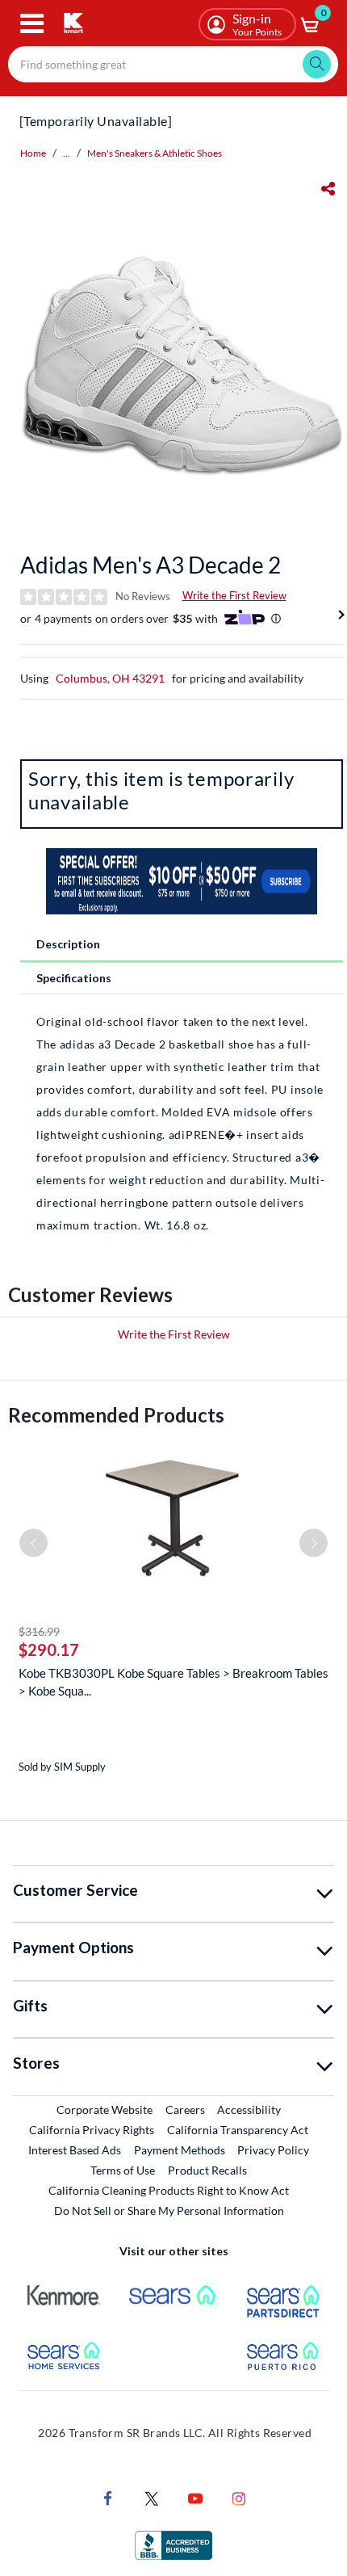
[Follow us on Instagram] (239, 2496)
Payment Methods (180, 2150)
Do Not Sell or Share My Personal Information (169, 2210)
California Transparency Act (238, 2130)
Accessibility (249, 2110)
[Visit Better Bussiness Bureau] (173, 2543)
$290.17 (49, 1649)
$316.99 (39, 1631)
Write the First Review (234, 595)
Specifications (74, 978)
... (67, 153)
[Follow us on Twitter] (152, 2496)
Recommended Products (116, 1415)
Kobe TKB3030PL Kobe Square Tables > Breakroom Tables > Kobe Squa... (173, 1682)
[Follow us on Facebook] (108, 2496)
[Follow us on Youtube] (195, 2496)
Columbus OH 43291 (110, 678)
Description (68, 944)
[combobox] (173, 64)
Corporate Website (105, 2109)
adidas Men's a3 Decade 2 (151, 565)
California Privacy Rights (92, 2130)
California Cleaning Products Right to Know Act (169, 2190)
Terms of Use (123, 2170)
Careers (186, 2109)
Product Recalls (208, 2170)
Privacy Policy (273, 2150)
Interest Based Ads (75, 2150)
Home (33, 153)
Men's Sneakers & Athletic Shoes (155, 153)
